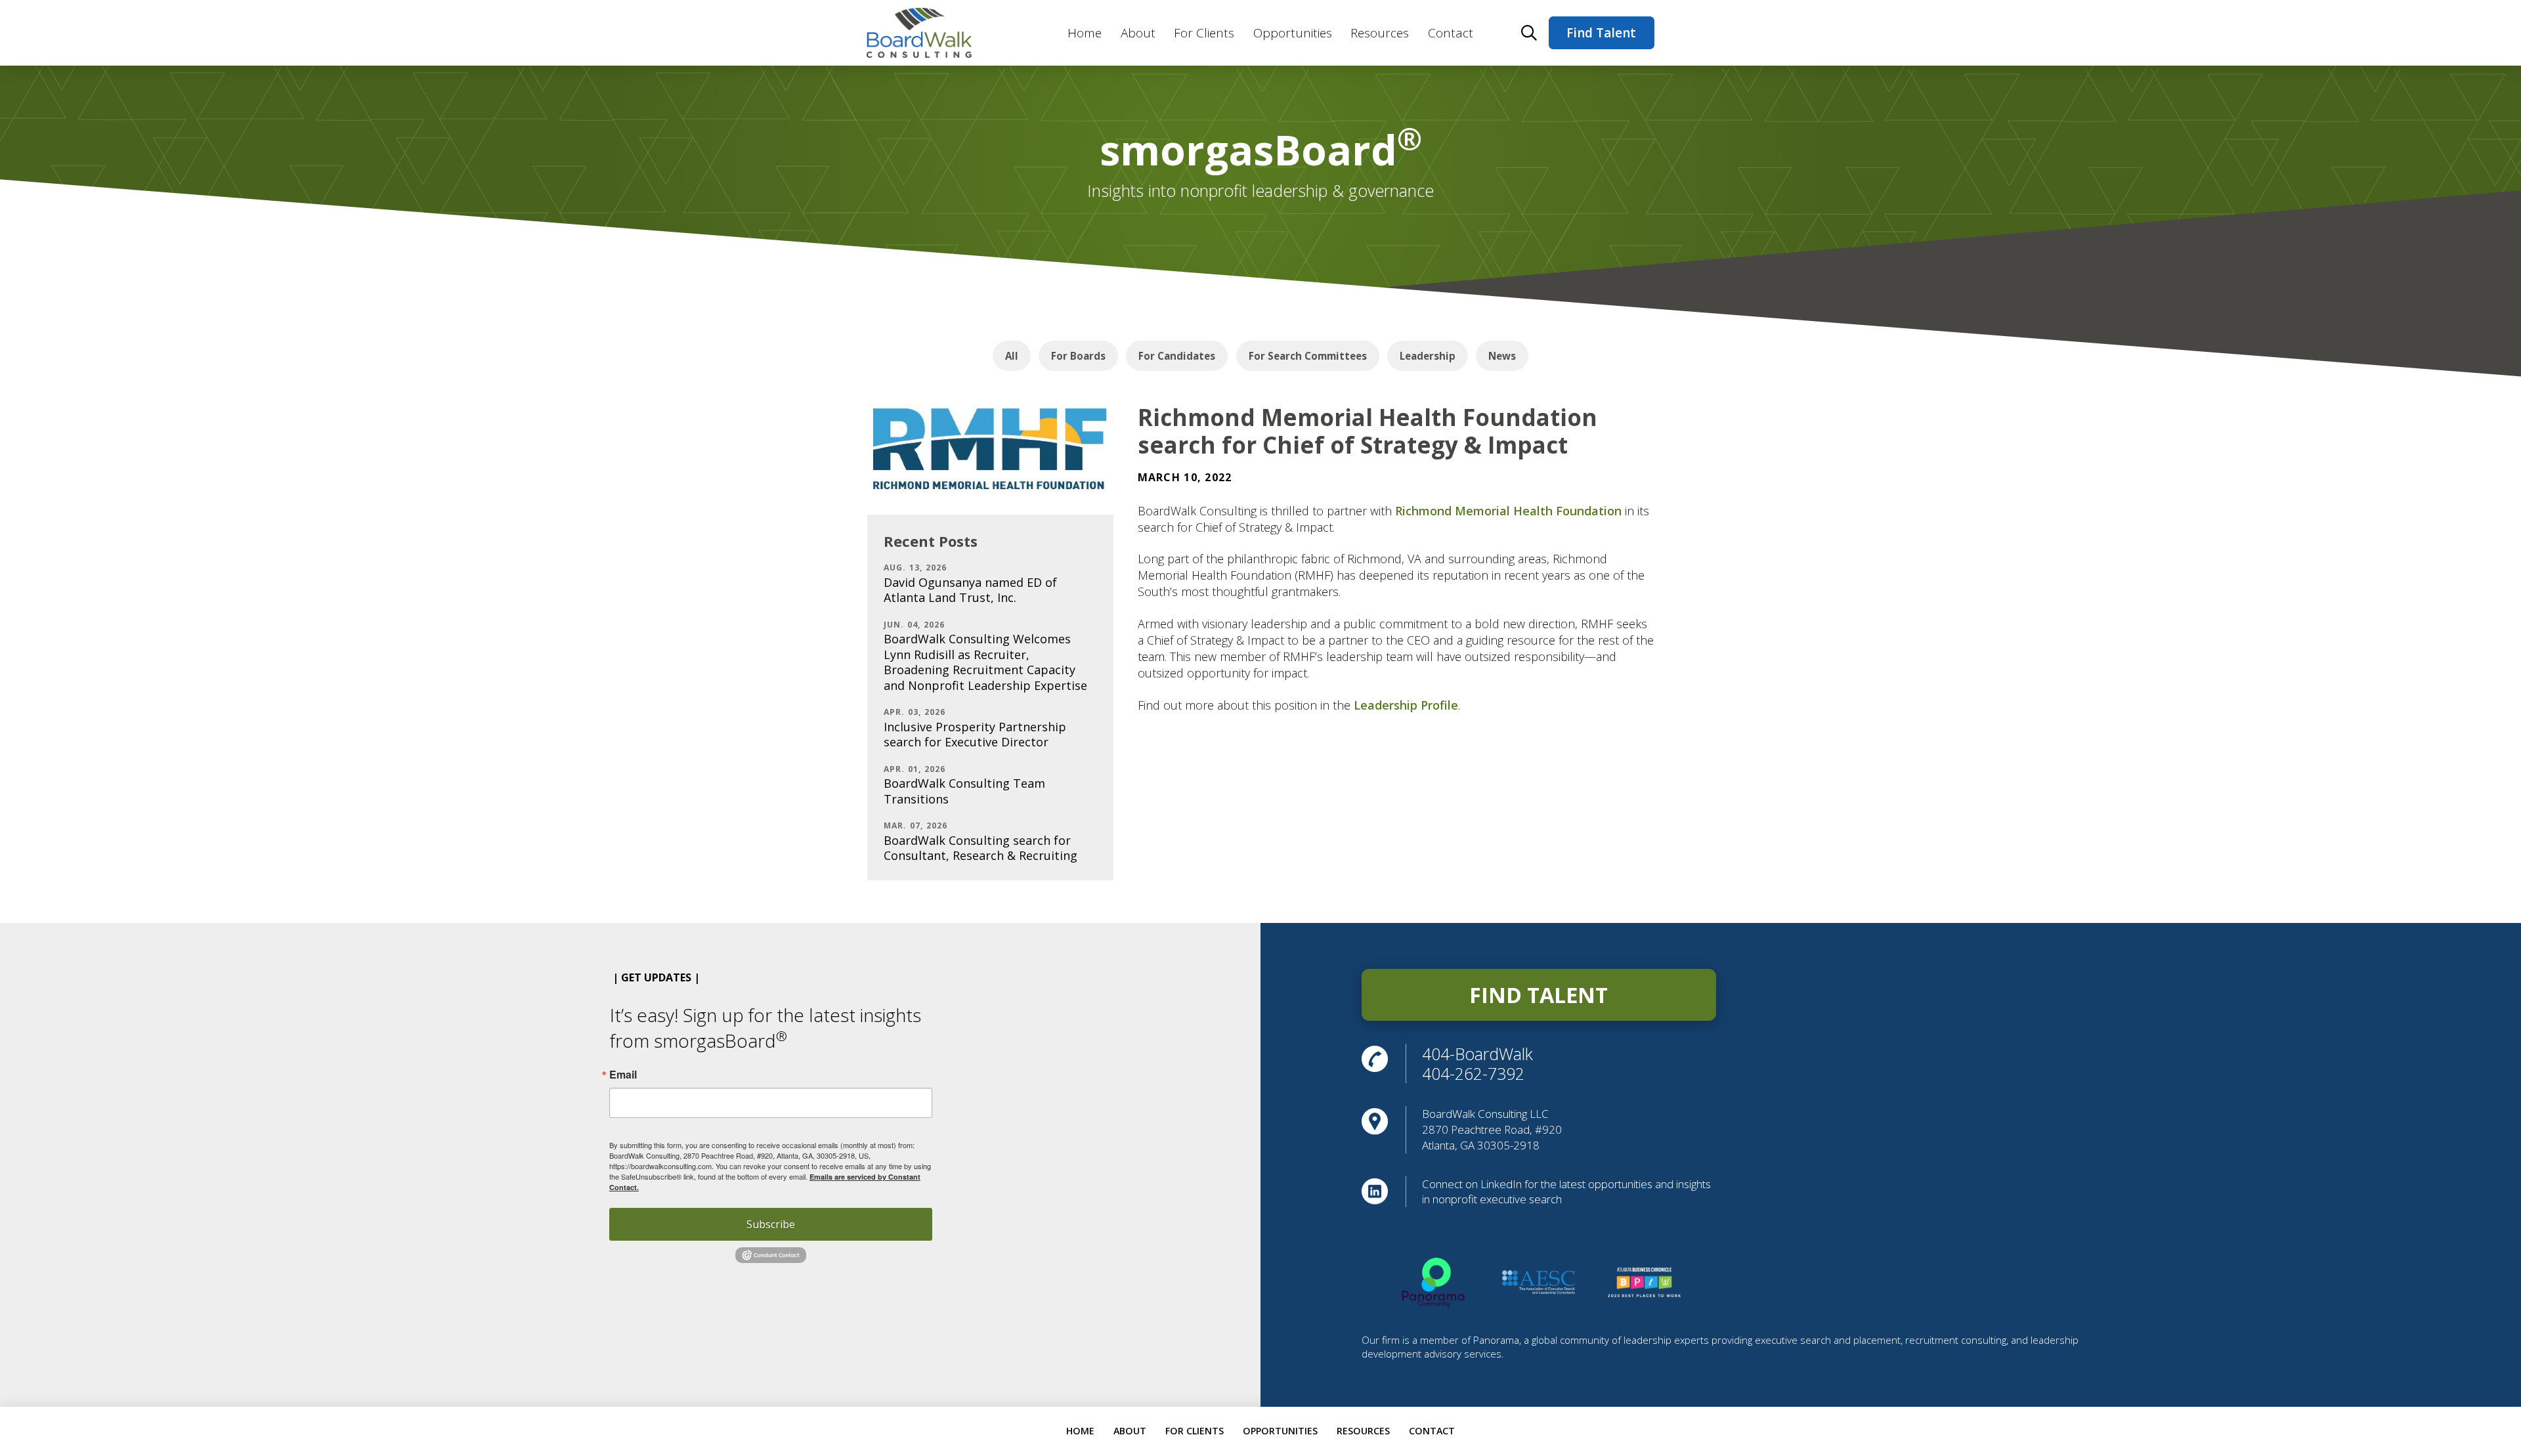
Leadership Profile (1406, 705)
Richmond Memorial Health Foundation (1508, 511)
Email (623, 1075)
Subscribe (771, 1224)
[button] (1529, 33)
